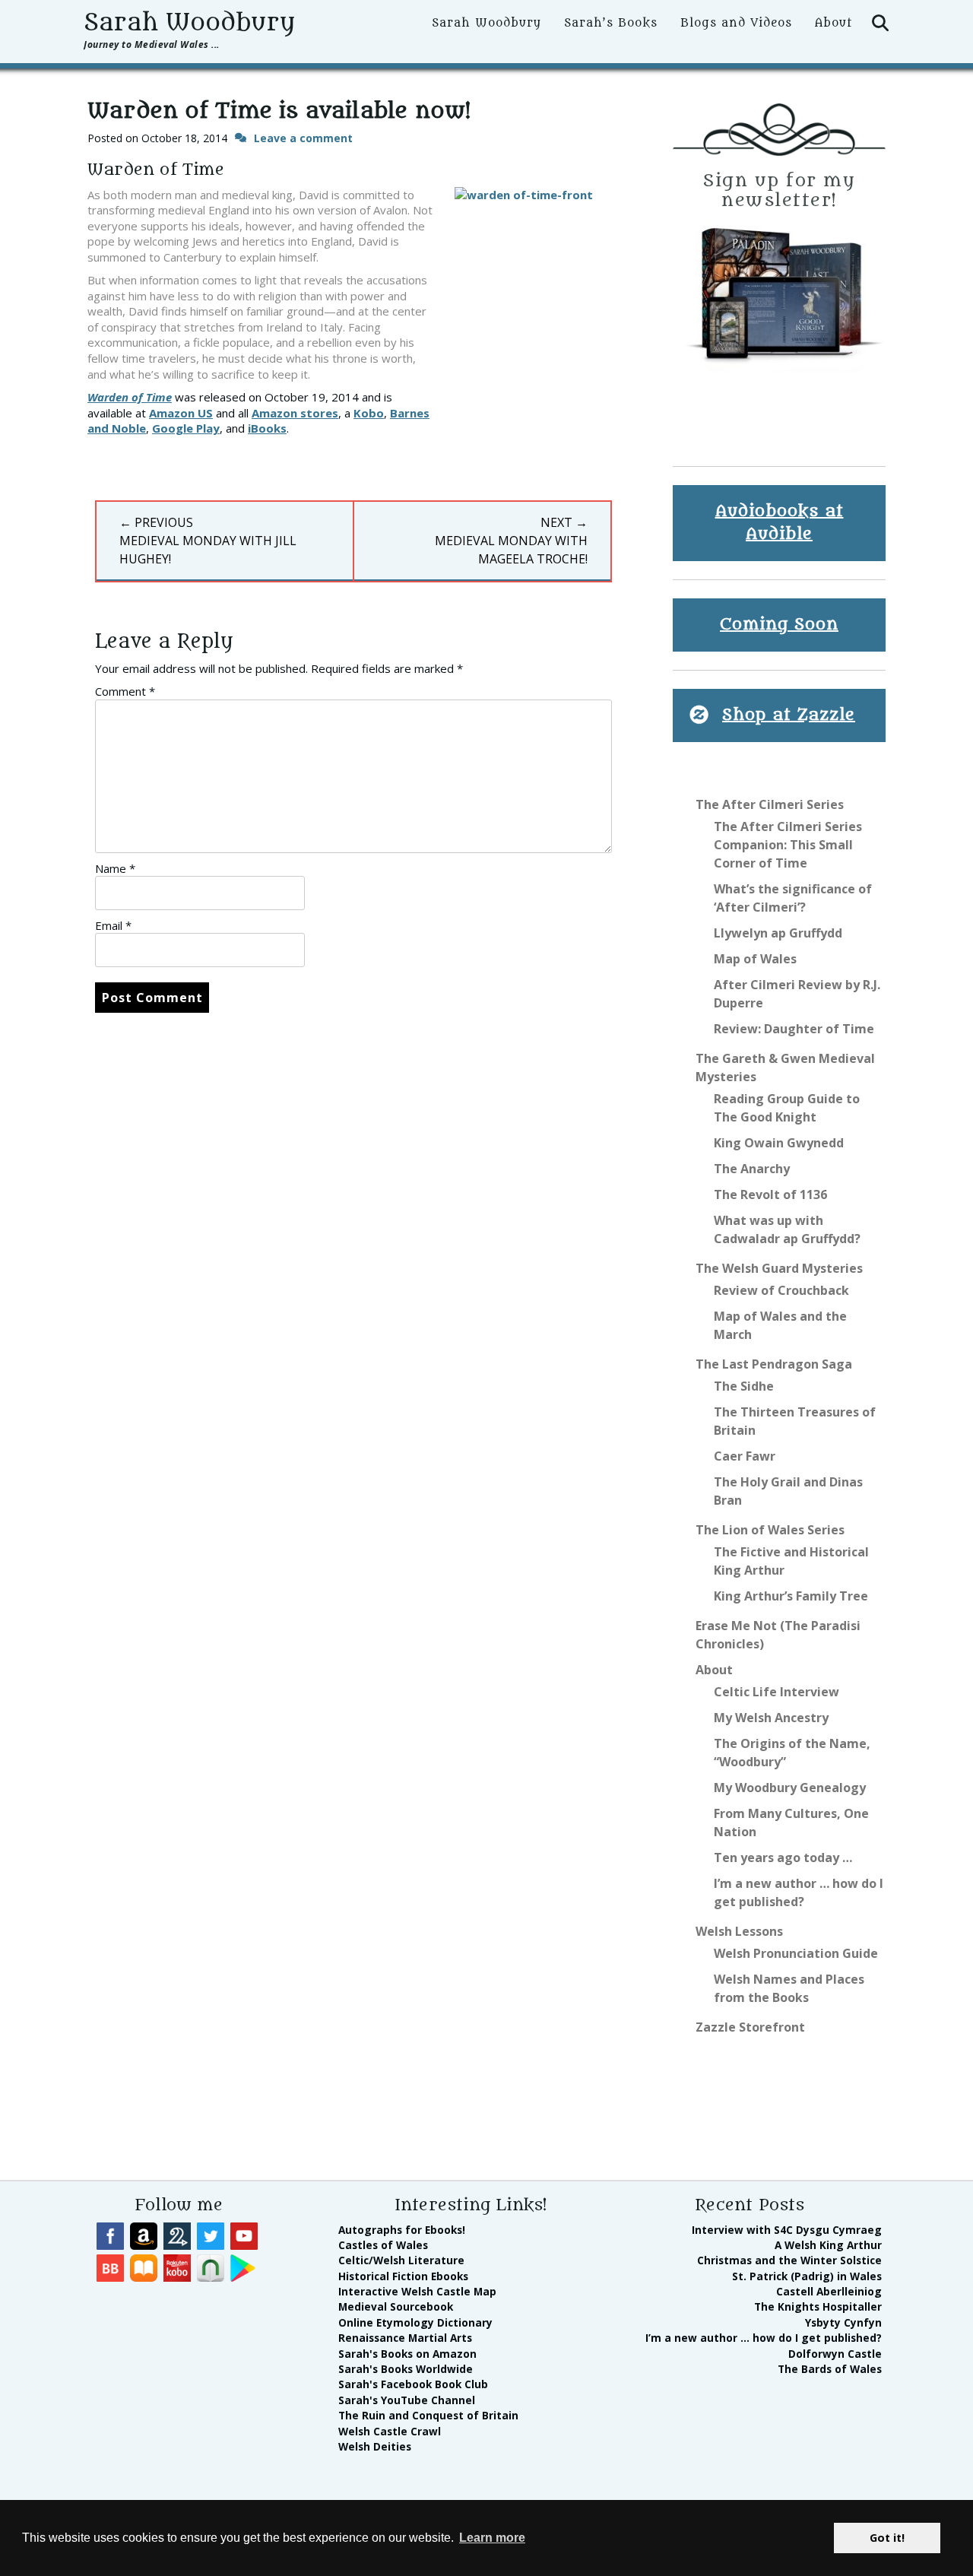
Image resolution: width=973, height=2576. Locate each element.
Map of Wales (755, 959)
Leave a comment (303, 138)
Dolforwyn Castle (835, 2354)
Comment (125, 691)
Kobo (369, 413)
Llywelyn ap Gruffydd (778, 933)
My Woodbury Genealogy (790, 1788)
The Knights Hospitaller (818, 2306)
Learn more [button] (492, 2538)
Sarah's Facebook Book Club (413, 2384)
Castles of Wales (383, 2245)
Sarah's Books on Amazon (407, 2354)
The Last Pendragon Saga (774, 1364)
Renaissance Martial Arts (405, 2338)
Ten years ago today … (783, 1857)
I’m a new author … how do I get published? (764, 2338)
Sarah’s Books (611, 23)
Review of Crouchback (781, 1290)
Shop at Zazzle (789, 715)
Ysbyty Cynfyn (843, 2322)
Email (113, 925)
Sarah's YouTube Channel (407, 2400)
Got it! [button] (887, 2538)
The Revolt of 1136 (770, 1194)
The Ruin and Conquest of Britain (428, 2415)
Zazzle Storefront (750, 2027)
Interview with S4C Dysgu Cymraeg (787, 2230)
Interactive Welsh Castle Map (417, 2291)
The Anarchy (752, 1169)
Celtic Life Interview (776, 1692)
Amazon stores (295, 413)
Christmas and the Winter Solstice (789, 2260)
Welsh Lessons (739, 1931)
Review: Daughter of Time (794, 1029)
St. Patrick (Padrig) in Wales (807, 2276)
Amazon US (181, 413)
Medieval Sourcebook (396, 2306)
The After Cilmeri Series (770, 804)
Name (115, 868)
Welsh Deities (375, 2446)
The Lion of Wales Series (770, 1530)
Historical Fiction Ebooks (403, 2276)
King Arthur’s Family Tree (791, 1596)
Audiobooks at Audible (780, 523)
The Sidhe (744, 1386)
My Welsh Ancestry (771, 1718)
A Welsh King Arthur (828, 2245)
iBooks (267, 428)
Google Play (186, 428)
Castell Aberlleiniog (829, 2291)
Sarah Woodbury (189, 23)
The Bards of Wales (830, 2369)
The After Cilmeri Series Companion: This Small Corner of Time (788, 845)
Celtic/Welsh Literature (401, 2260)
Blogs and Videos (736, 23)
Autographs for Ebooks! (402, 2230)
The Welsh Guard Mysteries (779, 1268)
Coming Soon (779, 625)
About (834, 23)
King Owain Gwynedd (779, 1143)
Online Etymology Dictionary (415, 2322)
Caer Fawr (745, 1456)
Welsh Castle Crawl (390, 2431)
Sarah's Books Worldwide (406, 2369)
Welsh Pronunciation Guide (796, 1953)
